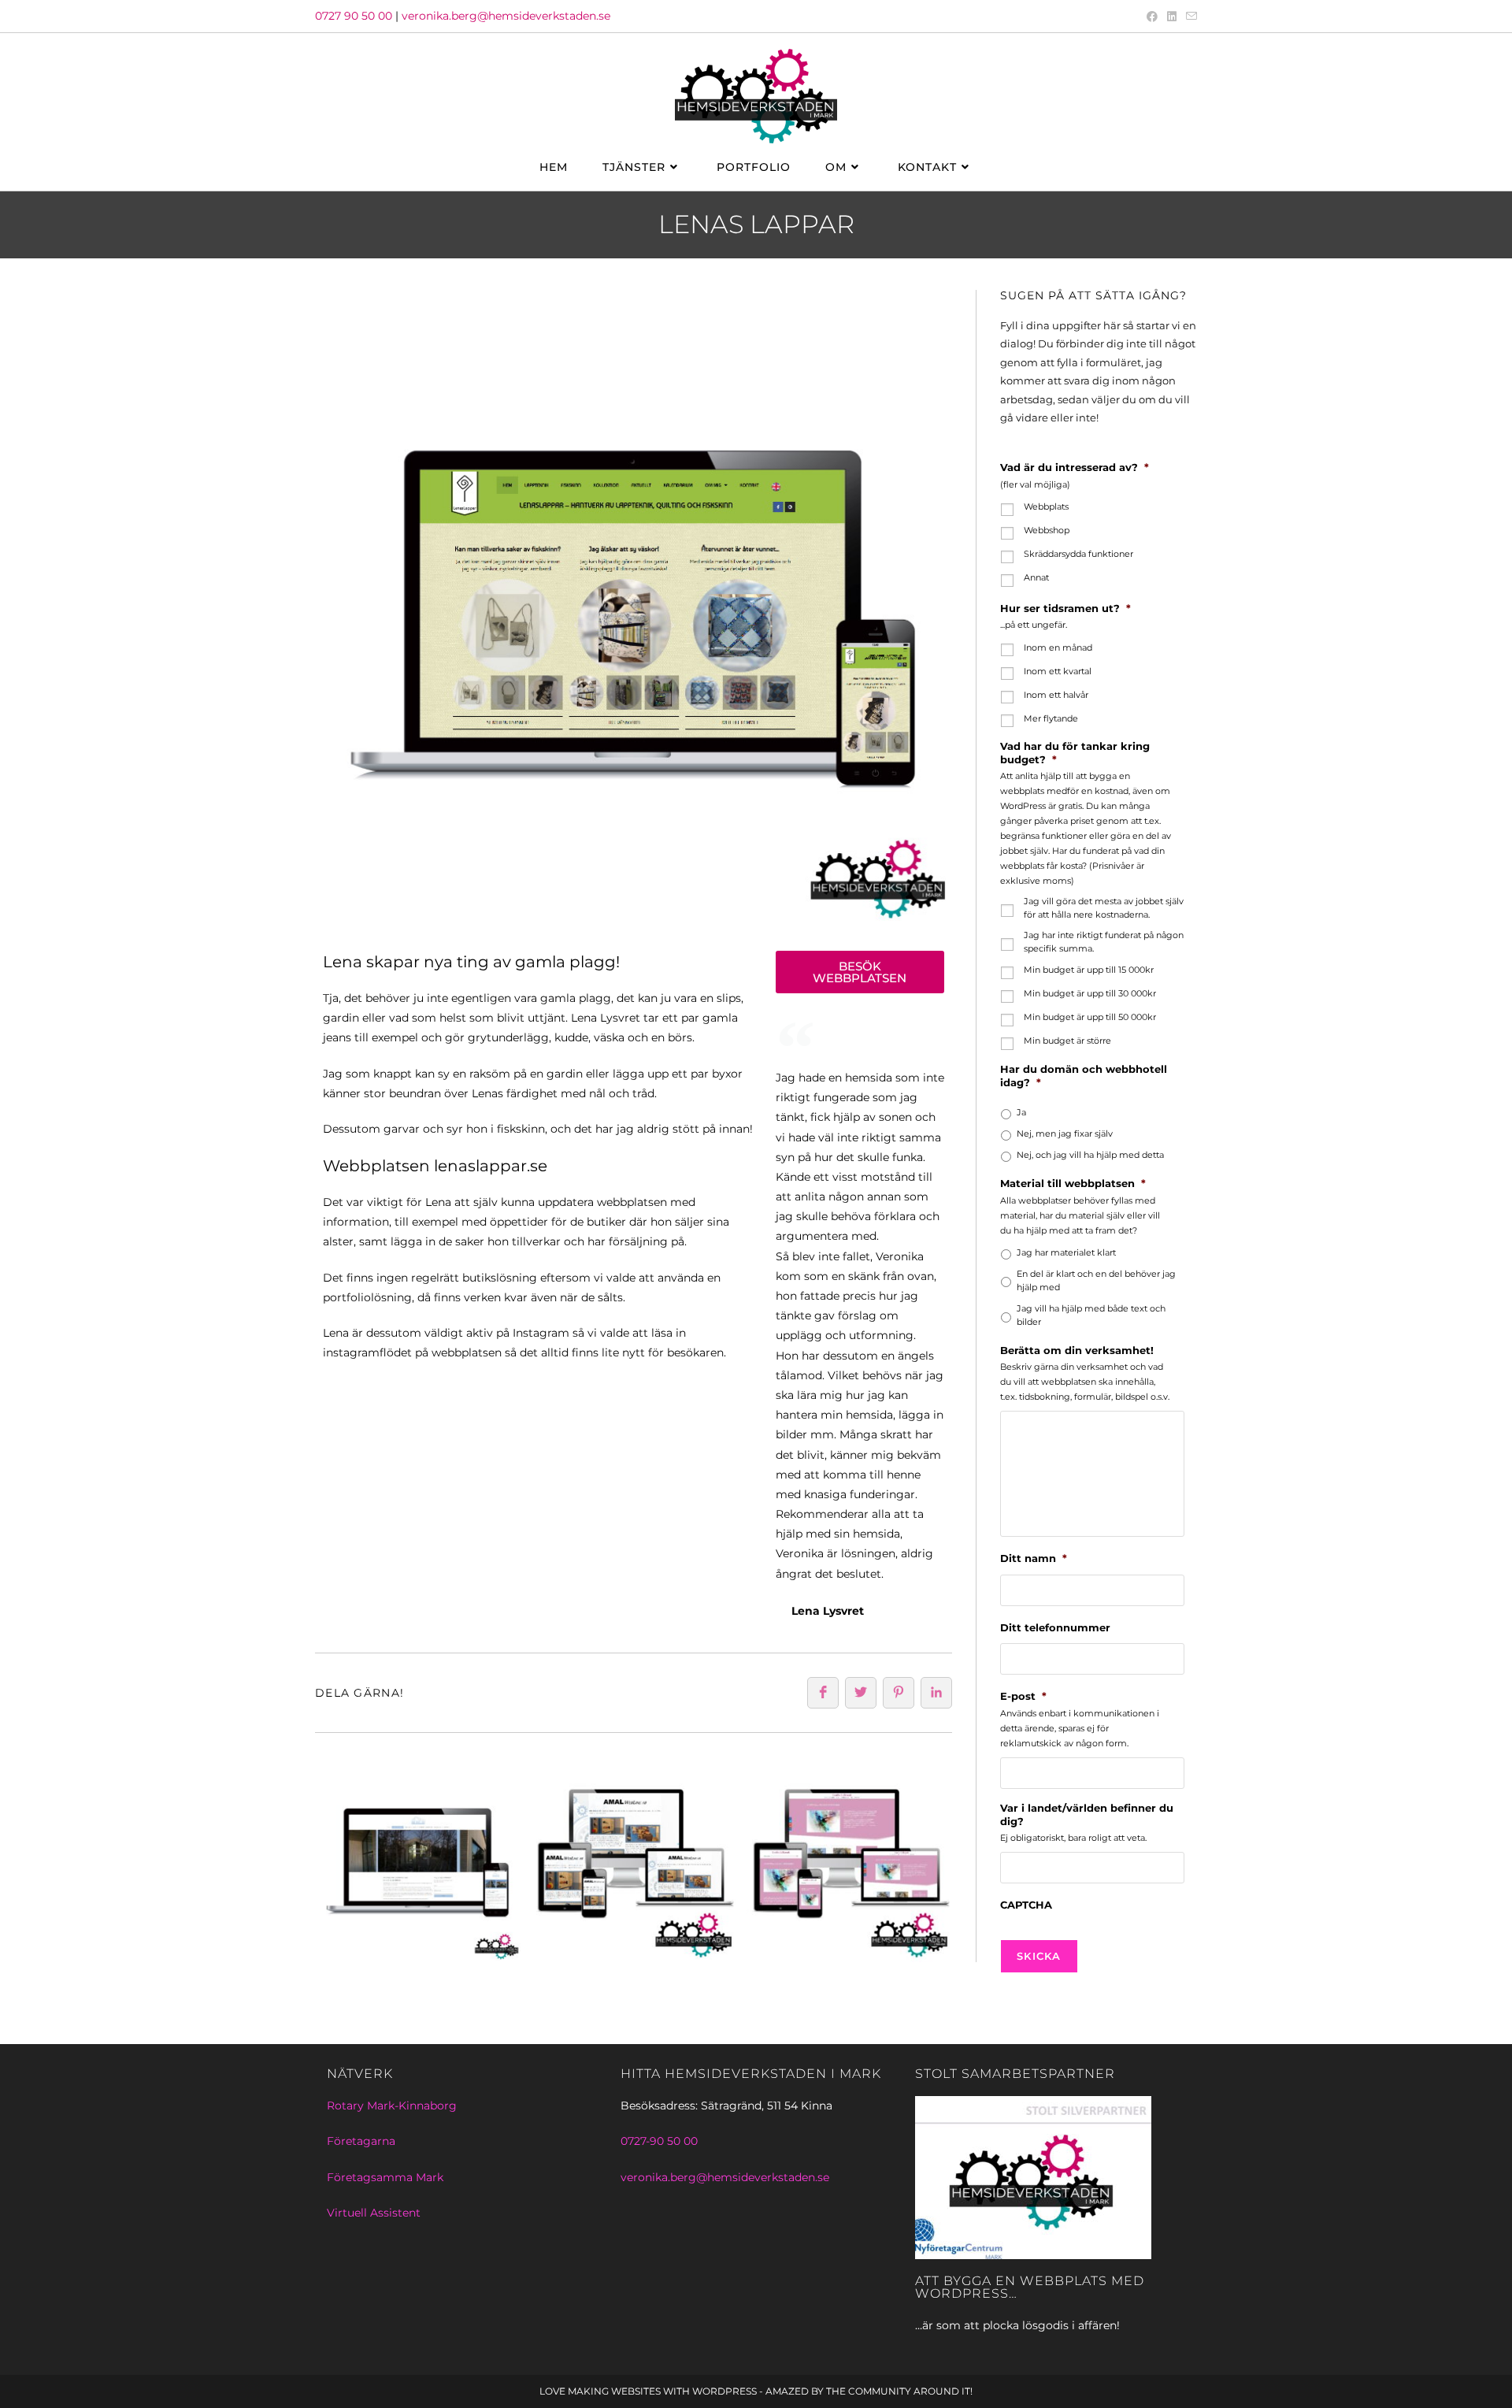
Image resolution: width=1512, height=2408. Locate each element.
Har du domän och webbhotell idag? (1084, 1076)
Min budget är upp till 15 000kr (1089, 970)
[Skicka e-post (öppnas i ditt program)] (1189, 17)
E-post (1023, 1696)
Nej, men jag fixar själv (1065, 1134)
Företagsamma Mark (385, 2177)
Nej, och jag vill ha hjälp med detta (1090, 1155)
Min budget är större (1067, 1041)
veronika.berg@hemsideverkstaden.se (506, 16)
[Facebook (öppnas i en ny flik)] (1152, 17)
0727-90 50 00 (659, 2141)
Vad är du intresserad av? (1075, 467)
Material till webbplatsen (1073, 1183)
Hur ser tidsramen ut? (1065, 608)
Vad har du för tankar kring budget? (1075, 753)
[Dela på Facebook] (823, 1693)
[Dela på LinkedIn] (936, 1693)
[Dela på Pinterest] (899, 1693)
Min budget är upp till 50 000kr (1090, 1017)
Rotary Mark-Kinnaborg (392, 2106)
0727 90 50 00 (354, 16)
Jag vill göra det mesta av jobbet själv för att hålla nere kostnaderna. (1104, 908)
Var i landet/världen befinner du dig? (1087, 1814)
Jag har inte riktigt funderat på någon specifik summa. (1104, 942)
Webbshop (1047, 530)
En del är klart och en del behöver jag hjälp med (1096, 1280)
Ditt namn (1034, 1558)
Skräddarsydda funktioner (1078, 554)
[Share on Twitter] (861, 1693)
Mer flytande (1051, 718)
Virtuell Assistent (374, 2213)
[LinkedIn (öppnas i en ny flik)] (1172, 17)
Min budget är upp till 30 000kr (1090, 993)
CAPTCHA (1026, 1905)
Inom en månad (1058, 647)
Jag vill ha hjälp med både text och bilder (1091, 1315)
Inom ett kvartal (1058, 671)
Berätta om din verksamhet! (1077, 1350)
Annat (1036, 577)
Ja (1021, 1112)
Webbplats (1046, 506)
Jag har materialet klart (1066, 1252)
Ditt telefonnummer (1055, 1627)
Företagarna (361, 2141)
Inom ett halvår (1056, 695)
